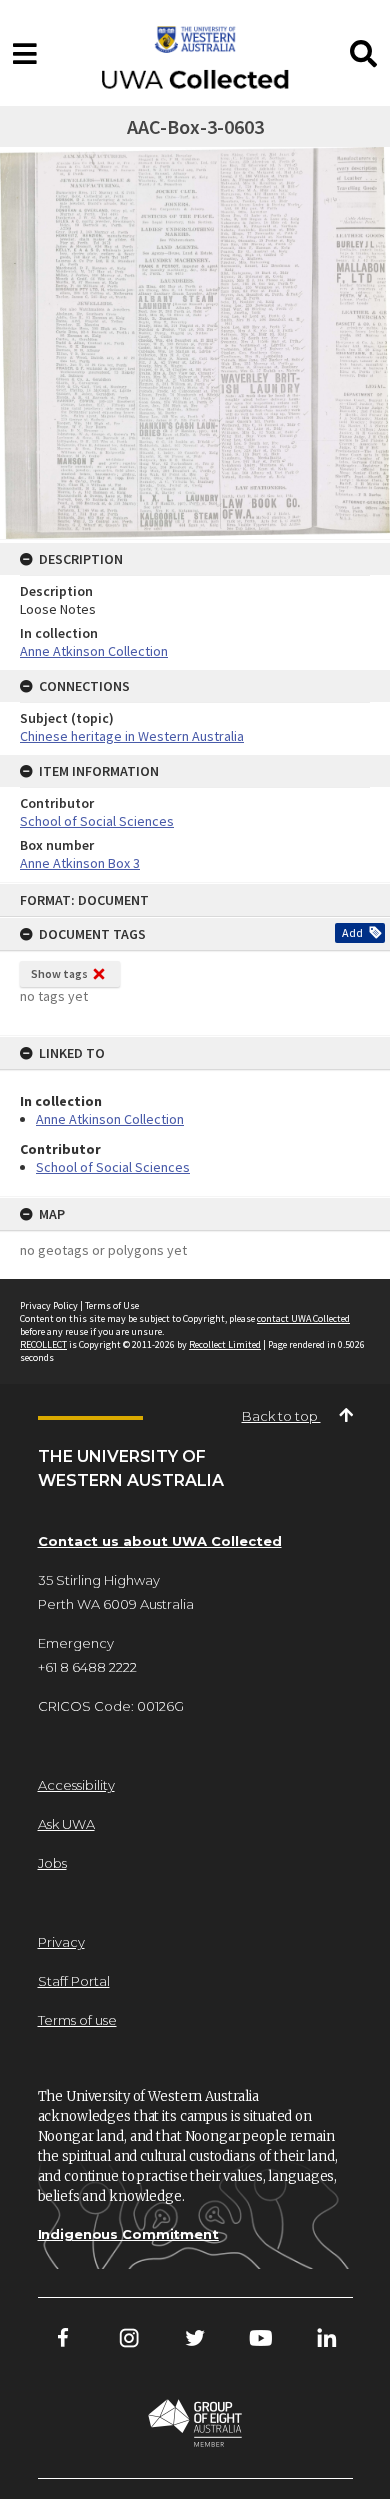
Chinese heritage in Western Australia (132, 736)
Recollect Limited (225, 1344)
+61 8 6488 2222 (87, 1667)
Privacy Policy (49, 1305)
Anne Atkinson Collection (110, 1119)
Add (352, 932)
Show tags (59, 973)
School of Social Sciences (113, 1167)
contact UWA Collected (303, 1318)
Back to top (281, 1416)
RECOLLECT (43, 1344)
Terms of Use (112, 1305)
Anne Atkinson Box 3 (80, 863)
